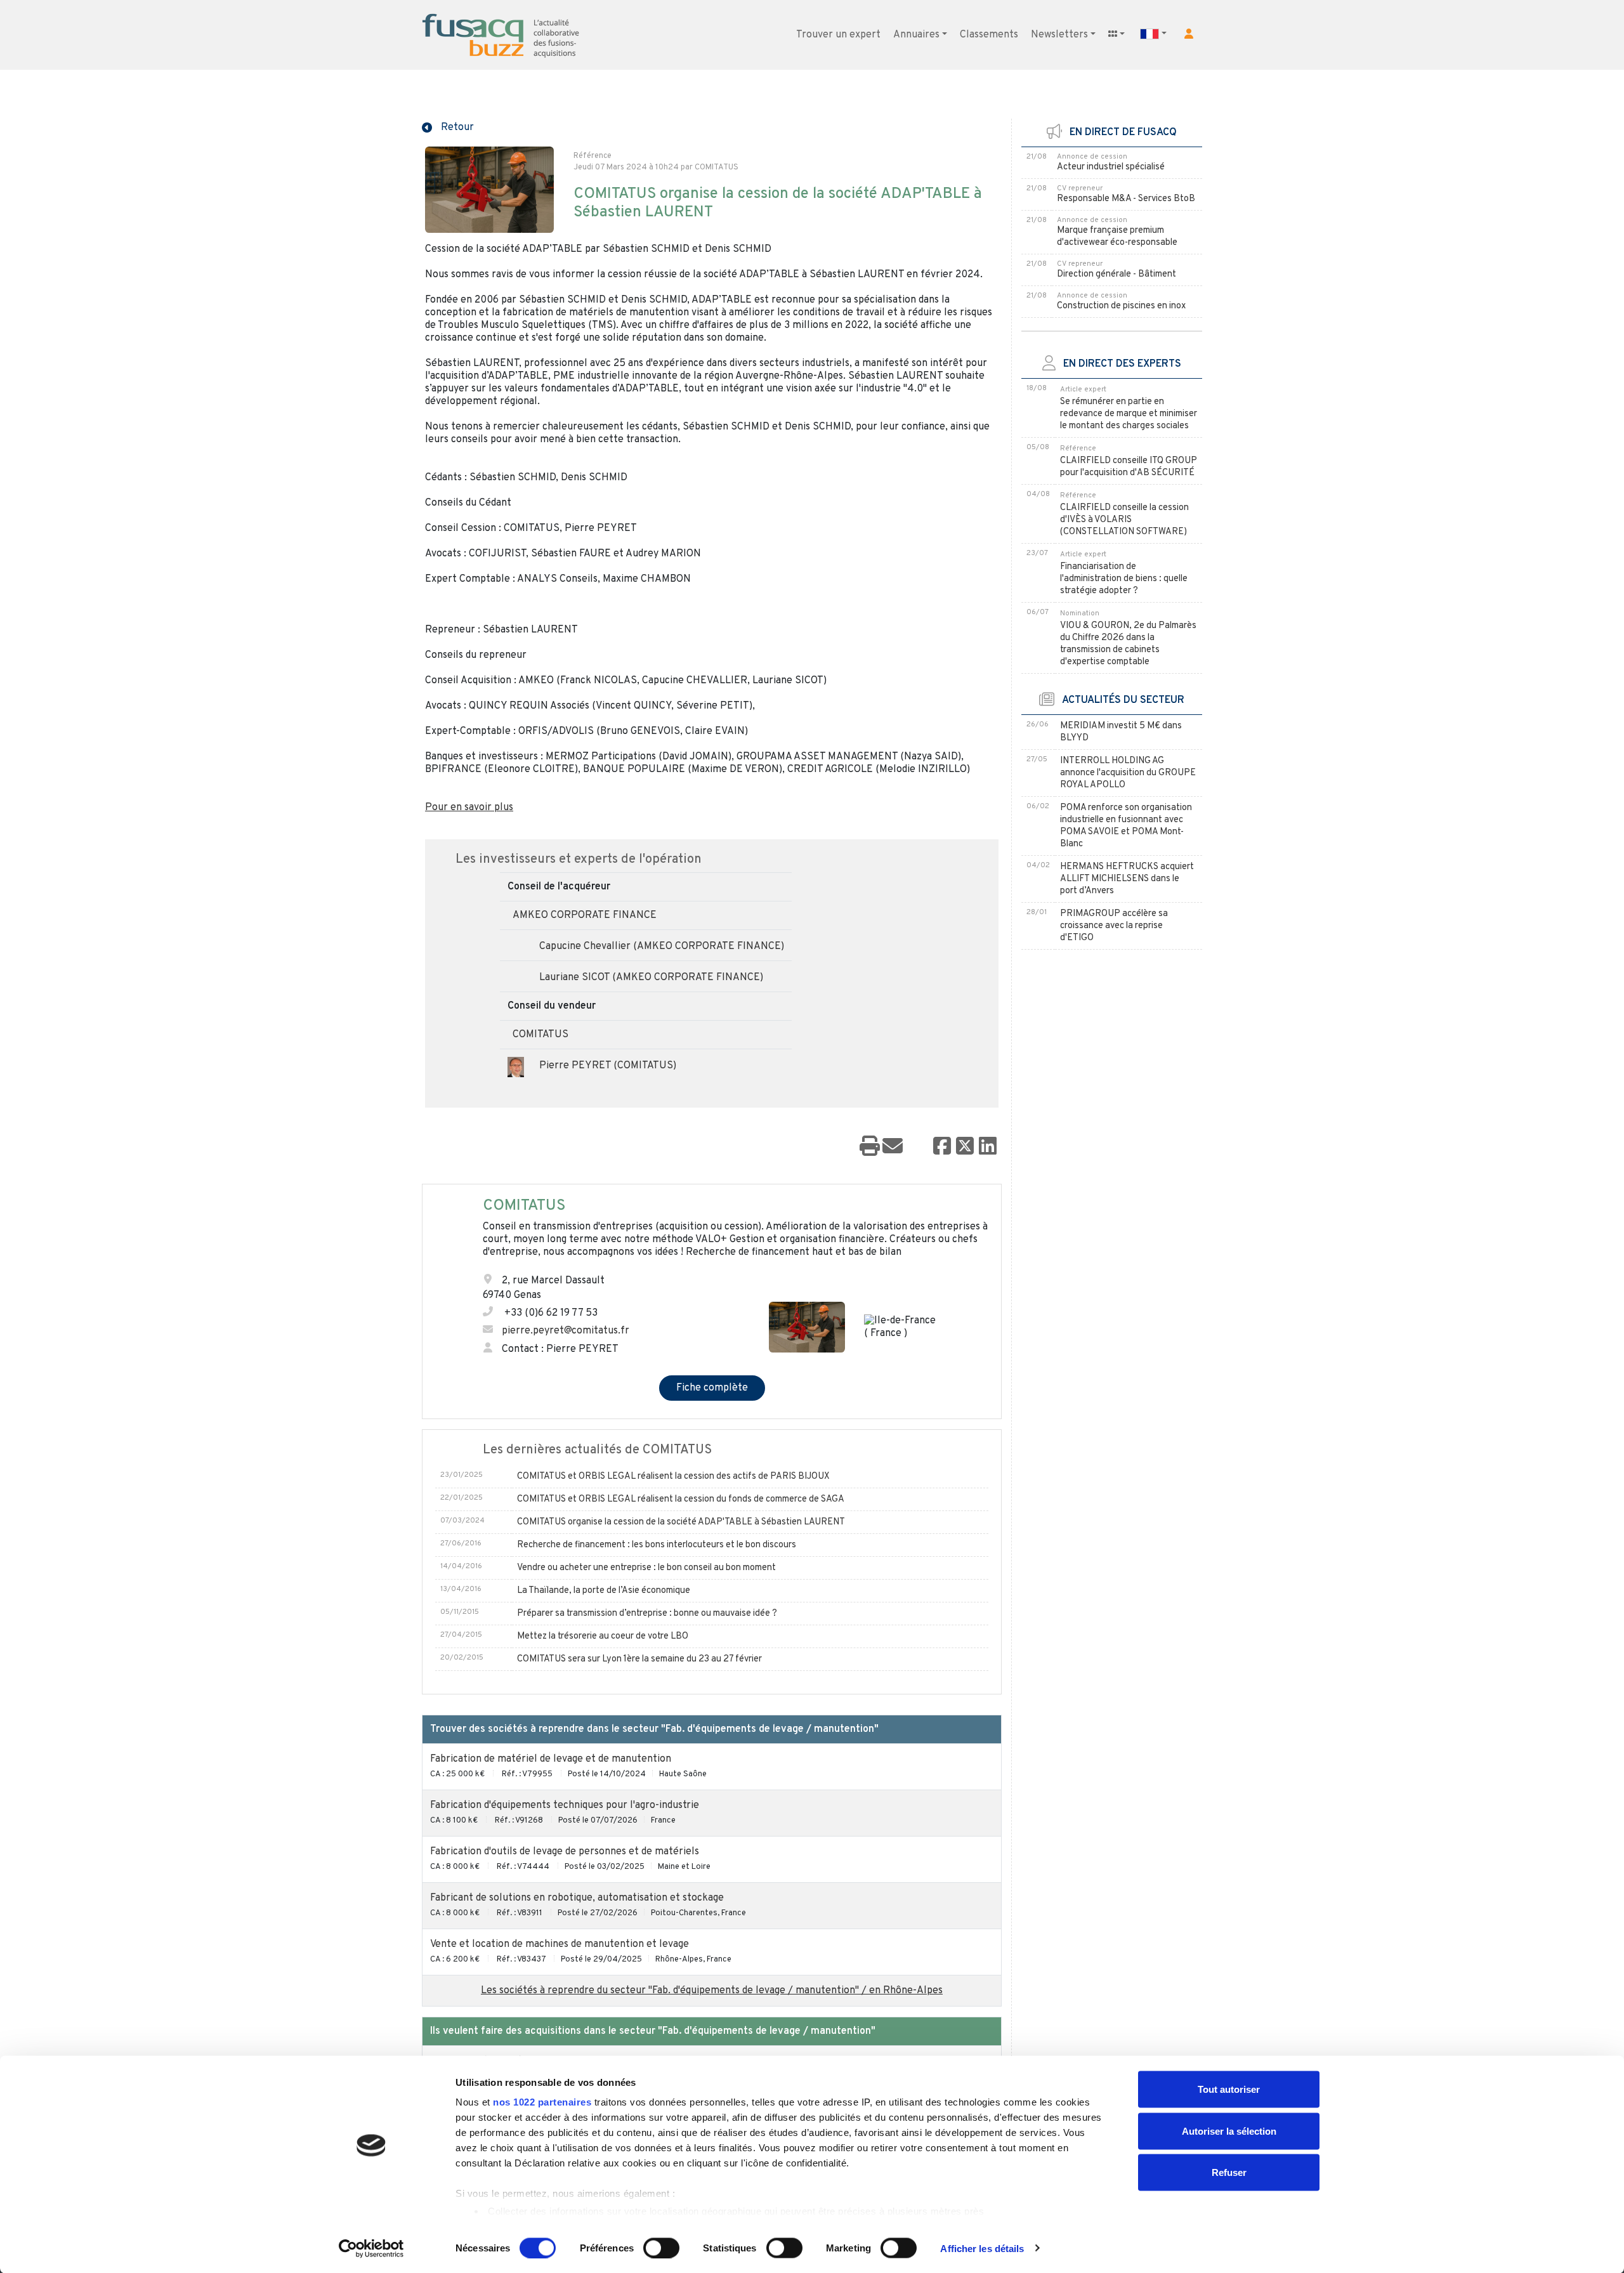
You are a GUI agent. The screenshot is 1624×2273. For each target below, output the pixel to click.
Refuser (1229, 2172)
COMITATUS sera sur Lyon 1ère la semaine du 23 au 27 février (639, 1659)
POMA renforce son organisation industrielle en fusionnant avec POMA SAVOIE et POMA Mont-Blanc (1126, 826)
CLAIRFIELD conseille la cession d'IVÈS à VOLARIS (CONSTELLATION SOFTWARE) (1124, 520)
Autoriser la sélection (1229, 2131)
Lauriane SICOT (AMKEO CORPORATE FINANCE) (651, 978)
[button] (1189, 34)
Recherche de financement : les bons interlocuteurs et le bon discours (657, 1545)
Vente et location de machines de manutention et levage (560, 1944)
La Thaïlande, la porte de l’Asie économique (604, 1591)
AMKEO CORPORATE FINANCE (585, 915)
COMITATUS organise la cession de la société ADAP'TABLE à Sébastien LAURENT (681, 1522)
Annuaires (916, 35)
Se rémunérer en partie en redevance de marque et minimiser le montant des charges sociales (1129, 414)
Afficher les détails (982, 2248)
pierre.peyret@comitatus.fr (566, 1331)
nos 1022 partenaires (542, 2102)
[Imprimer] (870, 1147)
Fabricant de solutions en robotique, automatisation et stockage (577, 1898)
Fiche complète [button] (712, 1388)
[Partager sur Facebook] (942, 1147)
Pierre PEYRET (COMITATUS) (608, 1066)
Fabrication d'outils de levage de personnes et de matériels (565, 1852)
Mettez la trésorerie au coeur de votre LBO (603, 1636)
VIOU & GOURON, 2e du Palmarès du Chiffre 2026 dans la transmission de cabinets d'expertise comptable (1128, 644)
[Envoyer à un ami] (893, 1147)
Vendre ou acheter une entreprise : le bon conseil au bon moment (646, 1568)
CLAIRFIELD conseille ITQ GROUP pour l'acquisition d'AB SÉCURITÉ (1129, 467)
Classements (989, 35)
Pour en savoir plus (469, 808)
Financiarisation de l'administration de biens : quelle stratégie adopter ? (1124, 579)
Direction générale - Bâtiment (1116, 274)
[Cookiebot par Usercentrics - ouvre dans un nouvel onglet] (371, 2248)
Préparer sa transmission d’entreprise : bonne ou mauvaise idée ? (647, 1614)
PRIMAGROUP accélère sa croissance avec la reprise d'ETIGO (1114, 926)
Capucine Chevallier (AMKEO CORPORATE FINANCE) (662, 947)
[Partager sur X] (965, 1147)
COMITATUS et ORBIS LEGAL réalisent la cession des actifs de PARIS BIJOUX (673, 1477)
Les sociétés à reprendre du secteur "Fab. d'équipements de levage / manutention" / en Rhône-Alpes (712, 1991)
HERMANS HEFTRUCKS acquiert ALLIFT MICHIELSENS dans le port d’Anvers (1127, 879)
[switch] (661, 2248)
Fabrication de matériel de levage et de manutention (551, 1759)
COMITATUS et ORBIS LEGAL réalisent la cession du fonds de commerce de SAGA (681, 1499)
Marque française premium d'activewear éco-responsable (1117, 237)
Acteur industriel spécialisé (1111, 167)
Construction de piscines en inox (1121, 306)
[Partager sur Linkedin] (988, 1147)
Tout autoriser (1229, 2089)
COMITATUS (540, 1035)
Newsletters (1059, 35)
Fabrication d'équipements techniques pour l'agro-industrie (565, 1805)
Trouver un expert (838, 35)
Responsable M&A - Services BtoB (1126, 199)
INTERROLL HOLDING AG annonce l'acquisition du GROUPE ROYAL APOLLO (1128, 773)
